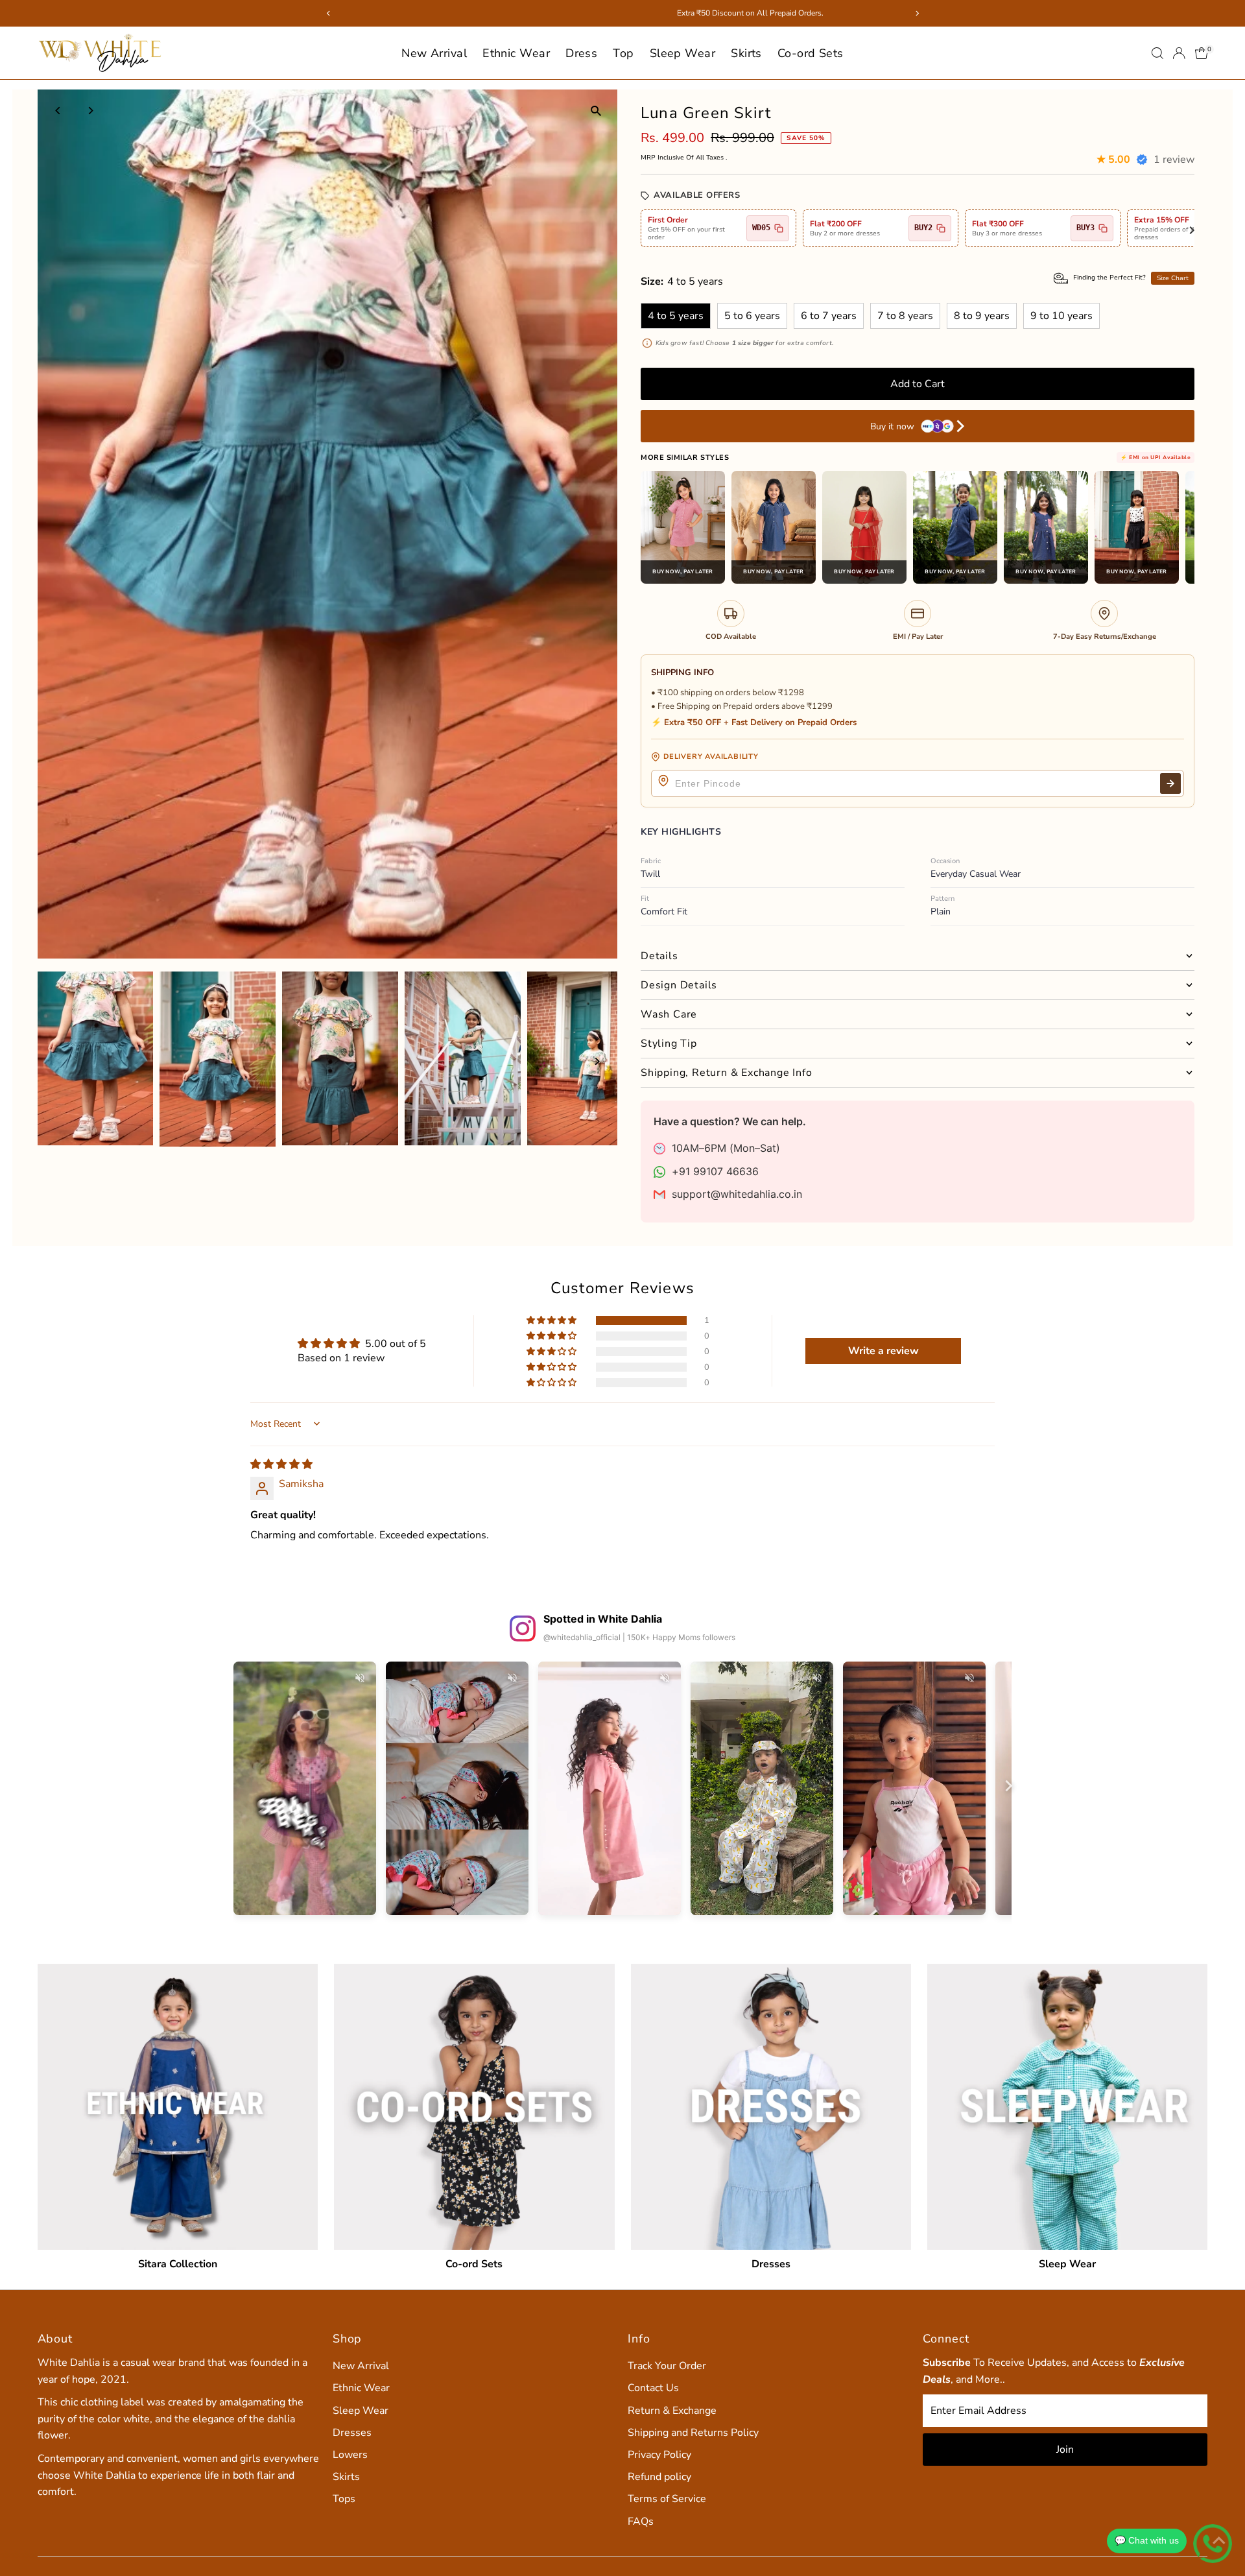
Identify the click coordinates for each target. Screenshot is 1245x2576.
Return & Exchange (672, 2411)
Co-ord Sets (811, 53)
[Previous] (59, 111)
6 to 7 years (829, 316)
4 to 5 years (676, 316)
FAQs (641, 2522)
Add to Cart (918, 384)
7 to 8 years (905, 316)
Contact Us (653, 2388)
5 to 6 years (752, 316)
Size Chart (1173, 278)
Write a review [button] (883, 1351)
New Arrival (434, 53)
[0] (1202, 53)
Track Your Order (667, 2366)
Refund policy (659, 2477)
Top (623, 53)
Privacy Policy (659, 2455)
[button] (552, 1320)
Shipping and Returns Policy (693, 2433)
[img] (281, 1464)
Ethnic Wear (516, 53)
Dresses (352, 2433)
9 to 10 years (1061, 316)
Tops (344, 2499)
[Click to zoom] (596, 111)
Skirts (746, 53)
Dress (581, 53)
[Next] (90, 111)
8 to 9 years (982, 316)
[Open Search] (1157, 53)
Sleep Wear (683, 53)
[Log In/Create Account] (1179, 53)
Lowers (350, 2455)
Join (1065, 2450)
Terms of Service (667, 2499)
